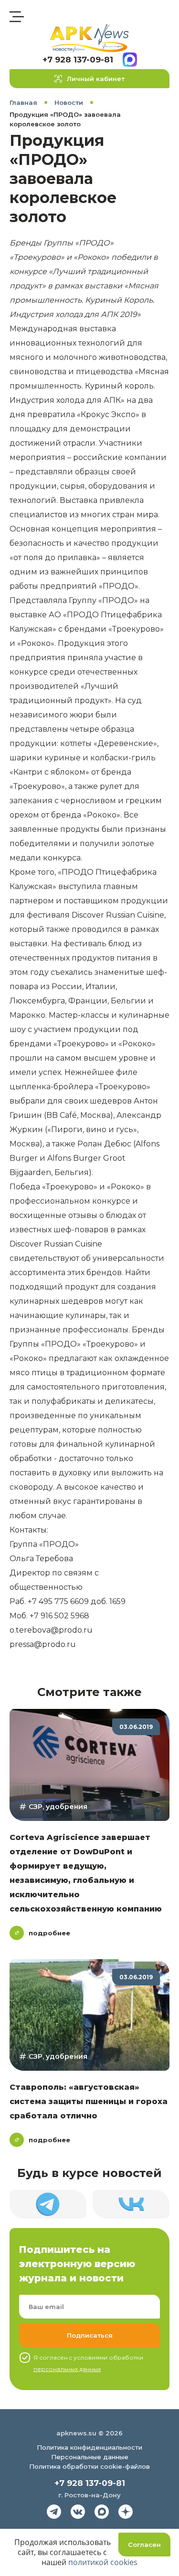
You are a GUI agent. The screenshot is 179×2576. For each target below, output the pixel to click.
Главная (23, 102)
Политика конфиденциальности (89, 2447)
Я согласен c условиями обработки (88, 2363)
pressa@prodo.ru (43, 1644)
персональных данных (67, 2369)
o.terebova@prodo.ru (51, 1630)
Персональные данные (90, 2457)
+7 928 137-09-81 (78, 60)
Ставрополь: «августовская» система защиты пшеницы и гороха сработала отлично (89, 2101)
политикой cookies (103, 2562)
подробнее (49, 1933)
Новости (69, 102)
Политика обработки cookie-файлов (89, 2466)
